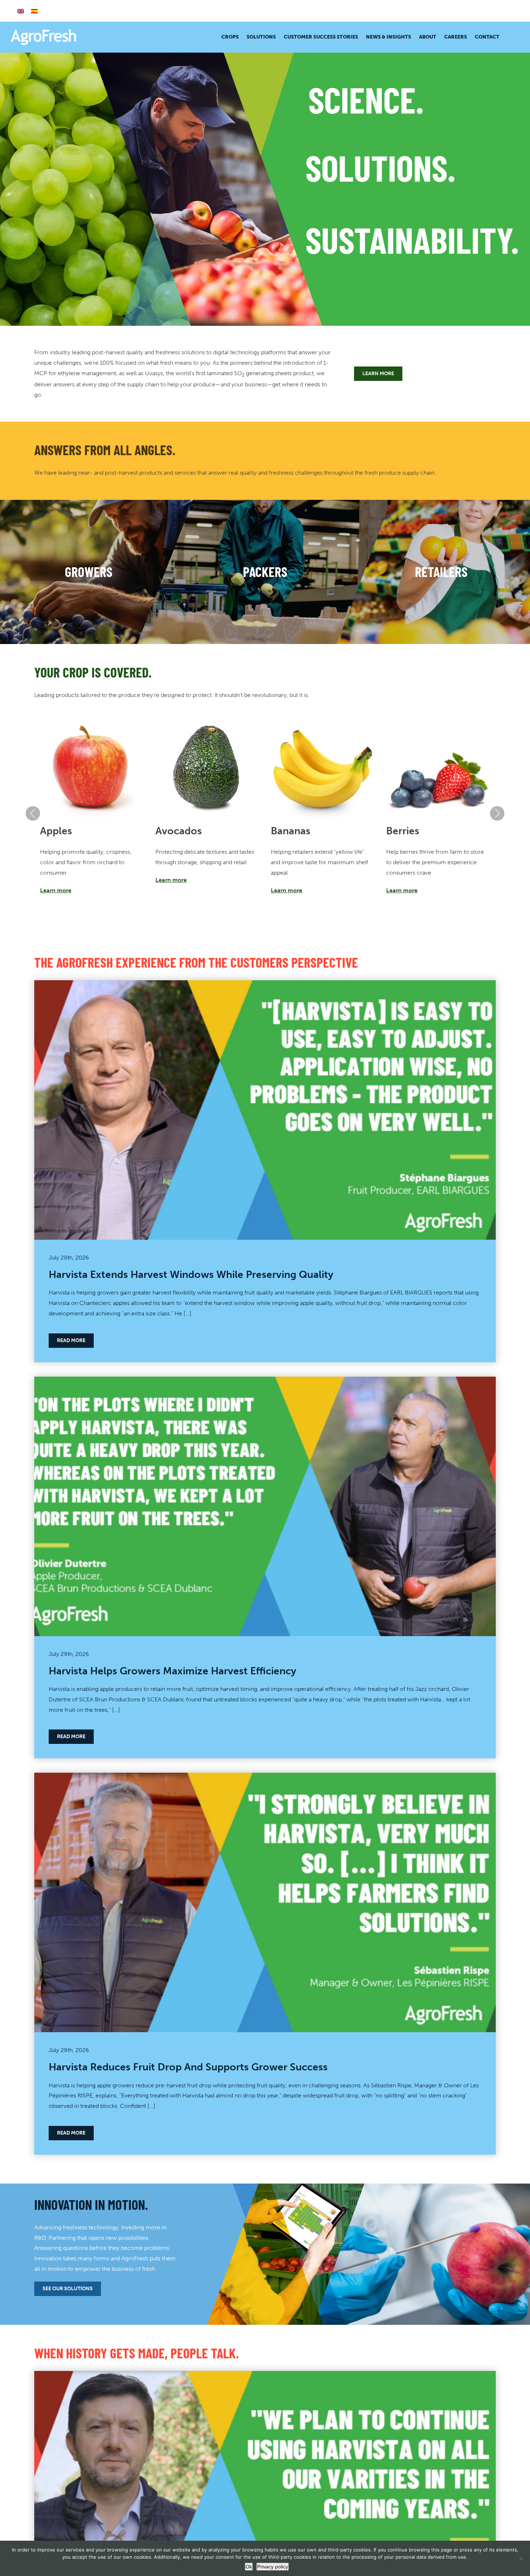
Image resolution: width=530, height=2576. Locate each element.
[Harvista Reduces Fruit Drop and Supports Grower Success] (265, 1778)
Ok (249, 2567)
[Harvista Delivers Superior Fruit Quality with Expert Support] (265, 2376)
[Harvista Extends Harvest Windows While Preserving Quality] (265, 985)
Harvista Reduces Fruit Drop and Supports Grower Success (188, 2067)
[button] (509, 37)
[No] (521, 2558)
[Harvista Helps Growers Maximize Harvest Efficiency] (265, 1382)
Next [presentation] (497, 813)
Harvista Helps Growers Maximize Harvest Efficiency (173, 1671)
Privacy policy (273, 2567)
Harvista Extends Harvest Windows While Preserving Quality (191, 1274)
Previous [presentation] (33, 813)
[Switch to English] (21, 11)
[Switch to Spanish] (34, 11)
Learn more (56, 890)
